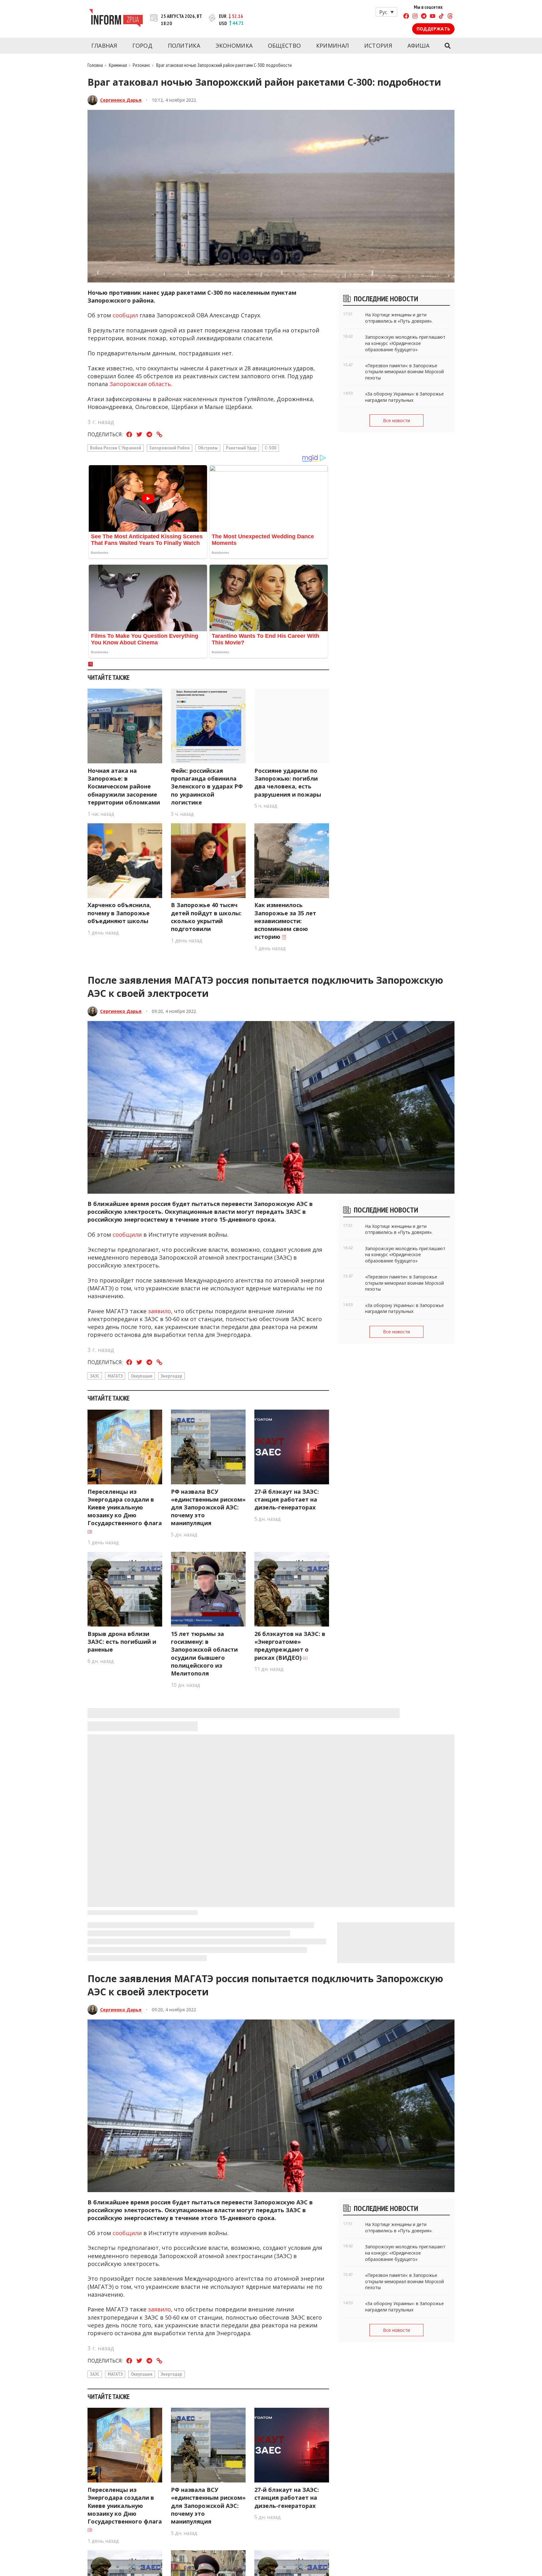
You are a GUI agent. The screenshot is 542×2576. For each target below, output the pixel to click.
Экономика (234, 46)
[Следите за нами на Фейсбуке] (406, 17)
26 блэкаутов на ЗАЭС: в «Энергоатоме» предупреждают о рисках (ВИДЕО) (290, 1646)
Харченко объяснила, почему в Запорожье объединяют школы (119, 913)
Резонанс (141, 65)
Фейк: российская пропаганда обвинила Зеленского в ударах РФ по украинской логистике (207, 786)
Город (143, 46)
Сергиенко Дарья (121, 100)
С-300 (271, 448)
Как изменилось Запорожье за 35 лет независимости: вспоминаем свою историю (285, 921)
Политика (184, 46)
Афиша (419, 46)
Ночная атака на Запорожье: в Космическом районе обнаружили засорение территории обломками (124, 786)
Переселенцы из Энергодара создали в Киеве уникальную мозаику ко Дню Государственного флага (125, 1507)
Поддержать (433, 29)
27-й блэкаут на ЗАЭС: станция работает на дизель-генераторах (287, 1499)
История (378, 46)
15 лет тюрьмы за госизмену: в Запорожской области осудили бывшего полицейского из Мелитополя (204, 1654)
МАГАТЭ (115, 1376)
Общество (284, 46)
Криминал (332, 46)
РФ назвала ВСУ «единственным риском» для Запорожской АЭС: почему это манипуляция (208, 1507)
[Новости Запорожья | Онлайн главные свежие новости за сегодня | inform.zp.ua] (116, 19)
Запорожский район (170, 448)
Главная (104, 46)
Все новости (396, 420)
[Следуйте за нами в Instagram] (415, 17)
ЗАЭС (95, 1376)
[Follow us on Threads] (450, 17)
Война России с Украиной (116, 448)
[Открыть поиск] (447, 46)
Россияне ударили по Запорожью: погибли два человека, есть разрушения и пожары (288, 782)
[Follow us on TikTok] (441, 17)
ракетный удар (241, 448)
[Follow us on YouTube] (433, 17)
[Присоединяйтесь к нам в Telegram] (424, 17)
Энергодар (171, 1376)
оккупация (142, 1376)
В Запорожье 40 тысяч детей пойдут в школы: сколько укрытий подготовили (206, 917)
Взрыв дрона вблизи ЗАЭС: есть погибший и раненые (122, 1642)
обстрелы (208, 448)
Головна (95, 65)
